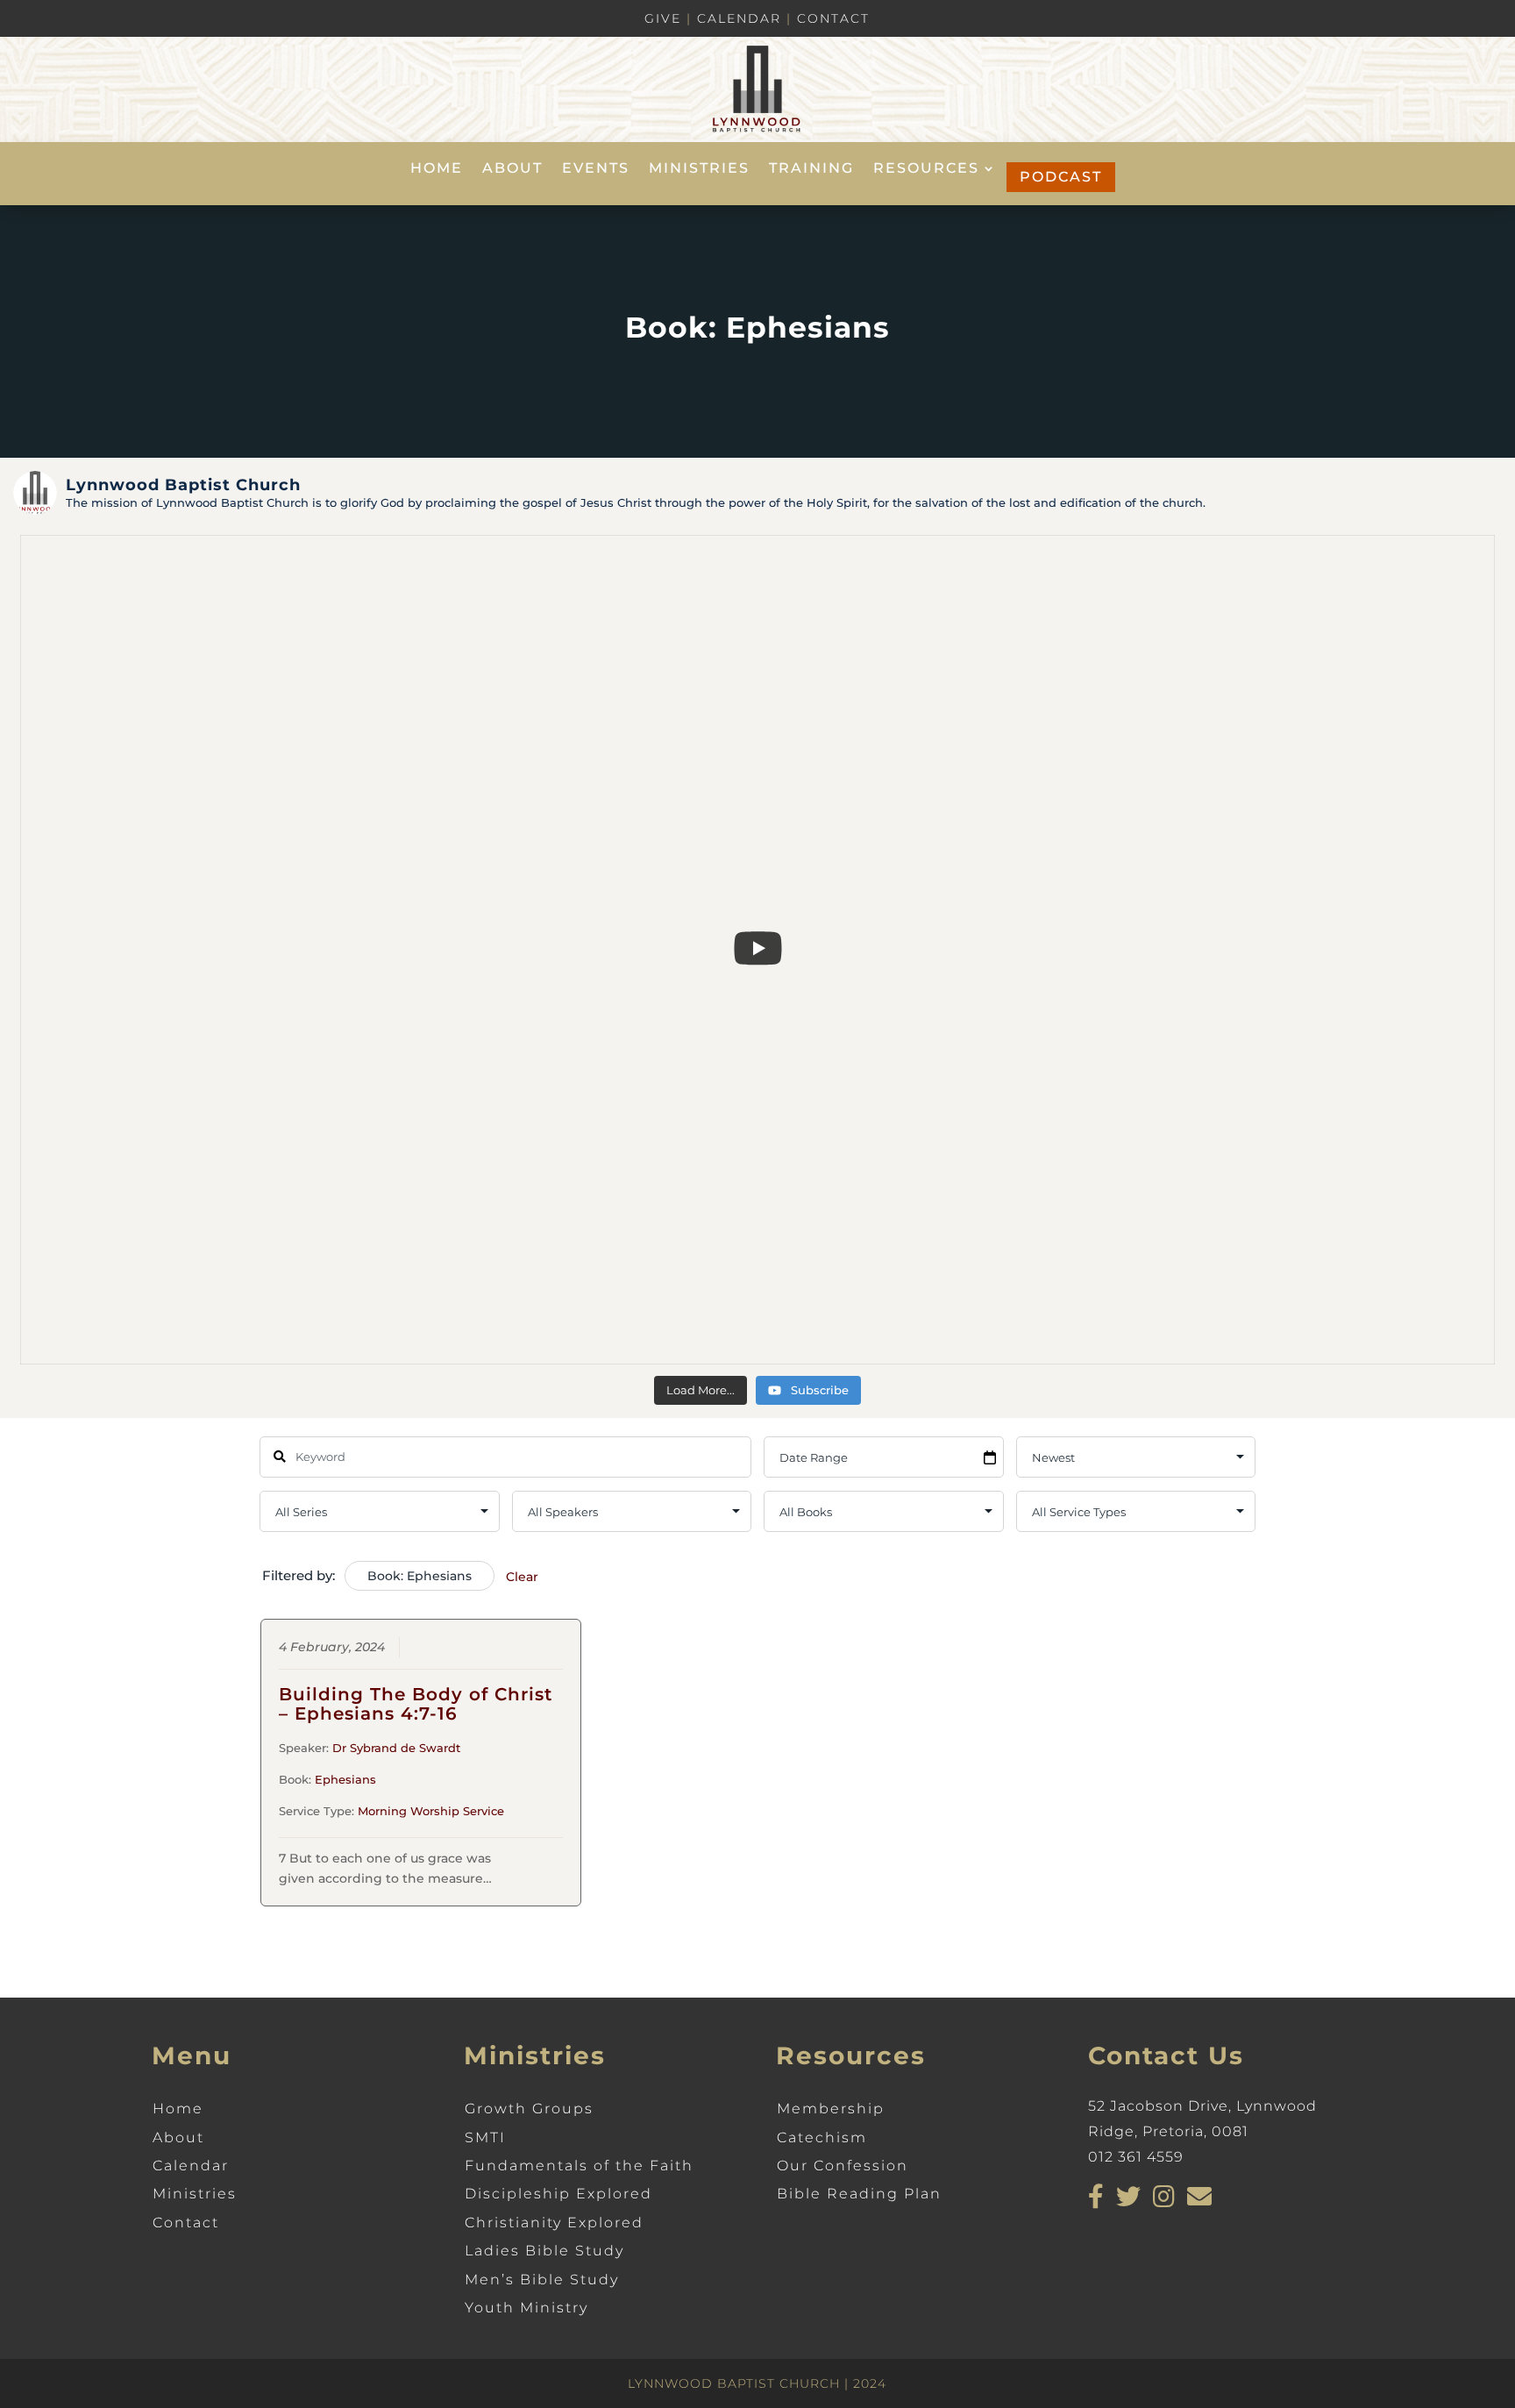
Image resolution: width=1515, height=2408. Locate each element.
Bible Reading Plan (859, 2194)
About (512, 169)
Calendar (739, 18)
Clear (522, 1577)
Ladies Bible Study (544, 2251)
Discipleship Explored (558, 2194)
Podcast (1061, 177)
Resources (926, 169)
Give (663, 18)
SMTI (485, 2137)
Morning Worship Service (431, 1811)
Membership (831, 2109)
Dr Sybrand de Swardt (396, 1748)
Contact (833, 18)
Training (811, 169)
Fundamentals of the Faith (579, 2166)
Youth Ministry (526, 2308)
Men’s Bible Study (542, 2280)
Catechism (822, 2137)
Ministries (699, 169)
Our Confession (843, 2166)
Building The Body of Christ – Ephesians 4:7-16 (416, 1704)
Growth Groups (529, 2109)
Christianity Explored (554, 2223)
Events (596, 169)
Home (437, 169)
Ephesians (345, 1779)
